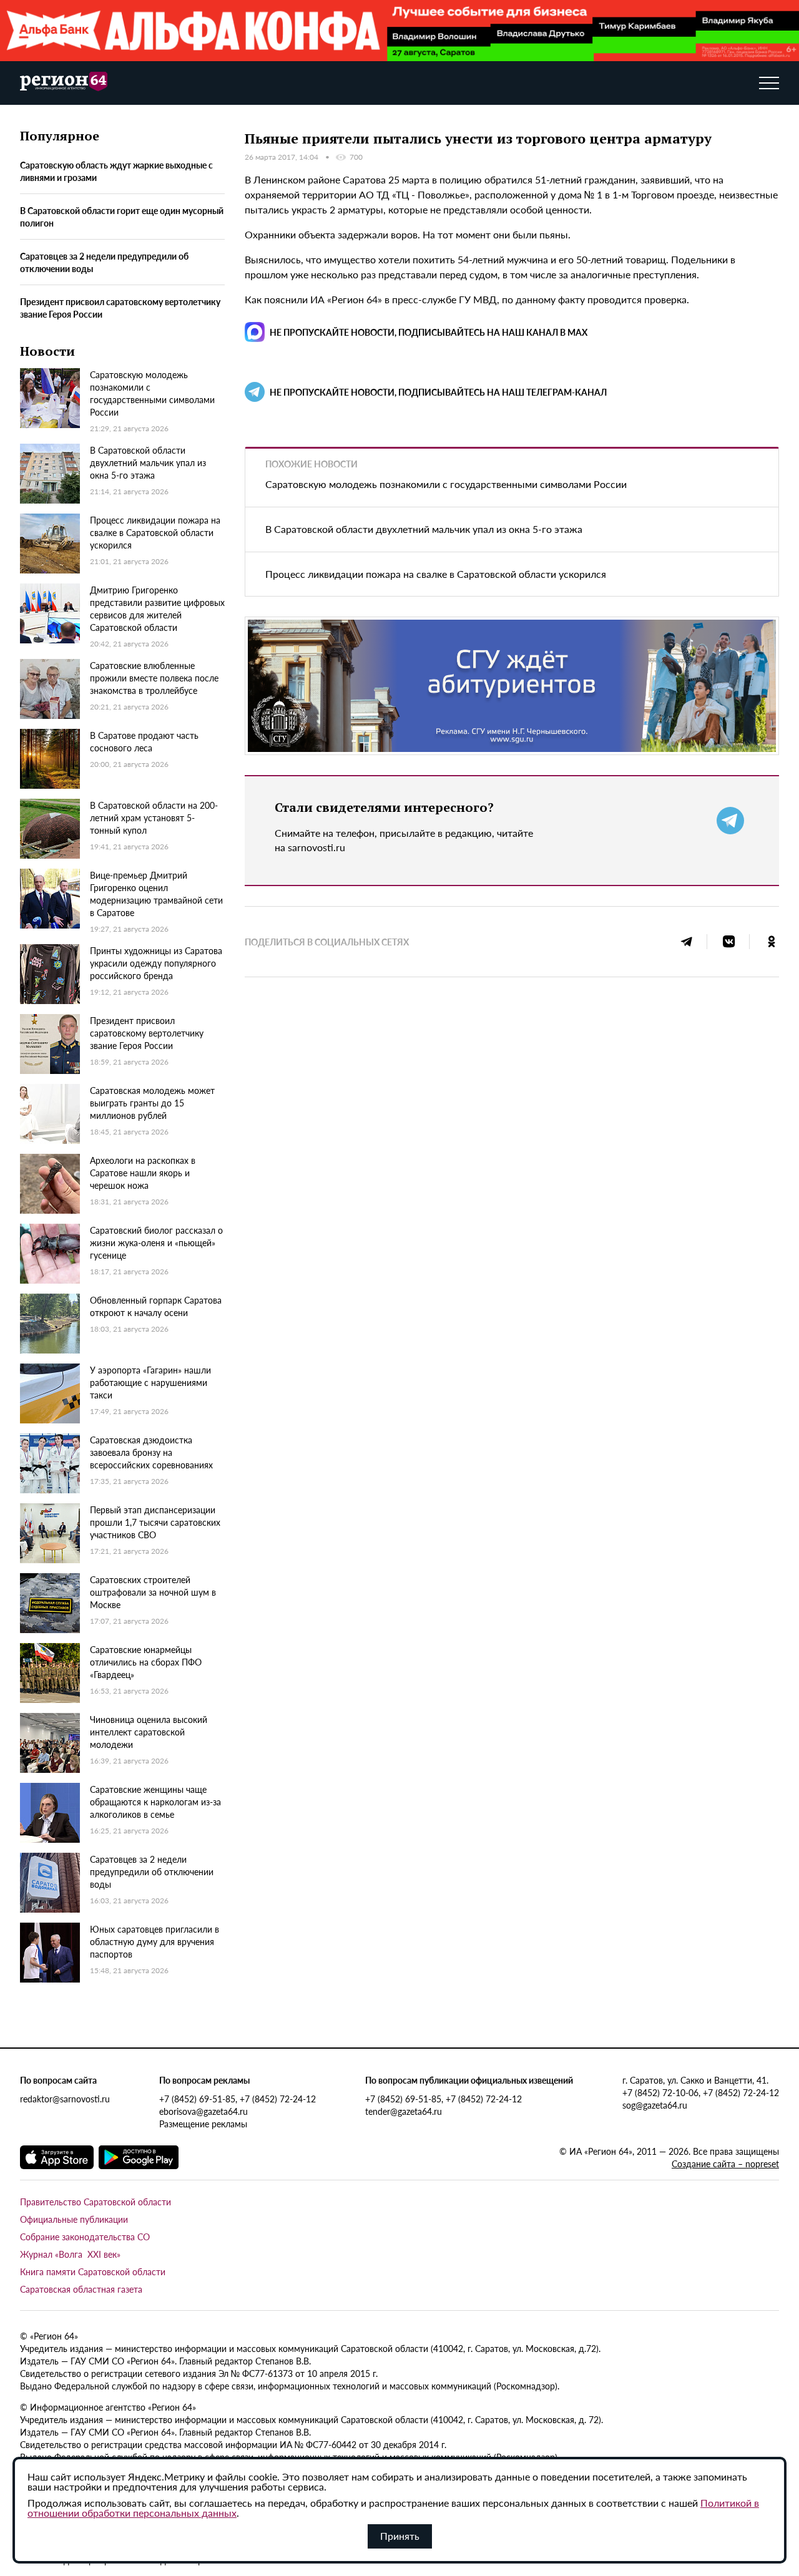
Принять (400, 2536)
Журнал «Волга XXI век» (70, 2254)
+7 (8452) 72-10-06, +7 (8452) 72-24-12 (701, 2092)
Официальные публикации (74, 2219)
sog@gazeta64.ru (655, 2105)
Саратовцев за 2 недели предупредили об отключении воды (104, 262)
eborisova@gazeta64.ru (203, 2111)
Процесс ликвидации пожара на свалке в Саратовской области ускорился (436, 574)
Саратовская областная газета (81, 2289)
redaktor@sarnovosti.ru (65, 2099)
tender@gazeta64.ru (404, 2111)
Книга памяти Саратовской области (93, 2271)
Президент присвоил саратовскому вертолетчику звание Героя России (120, 308)
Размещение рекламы (203, 2124)
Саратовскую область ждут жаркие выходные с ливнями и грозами (116, 171)
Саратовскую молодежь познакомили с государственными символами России (446, 484)
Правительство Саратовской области (96, 2202)
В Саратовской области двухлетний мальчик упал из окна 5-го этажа (424, 529)
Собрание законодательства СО (85, 2237)
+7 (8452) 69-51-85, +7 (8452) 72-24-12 (238, 2099)
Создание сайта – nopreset (725, 2164)
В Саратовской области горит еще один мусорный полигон (122, 217)
